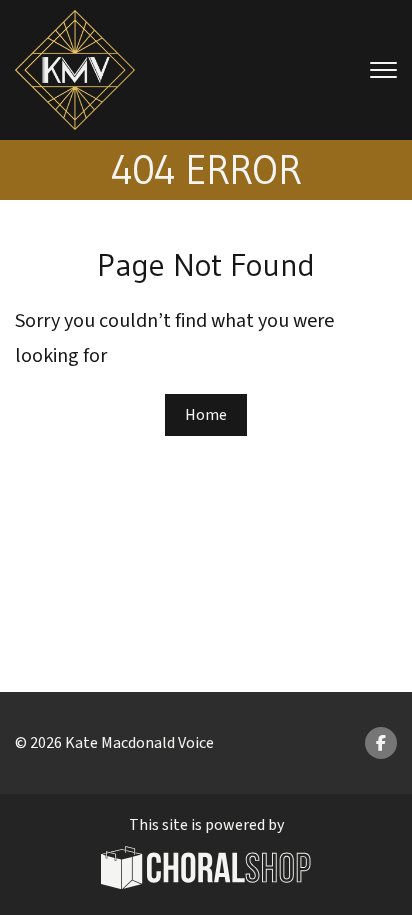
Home (206, 415)
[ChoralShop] (206, 870)
